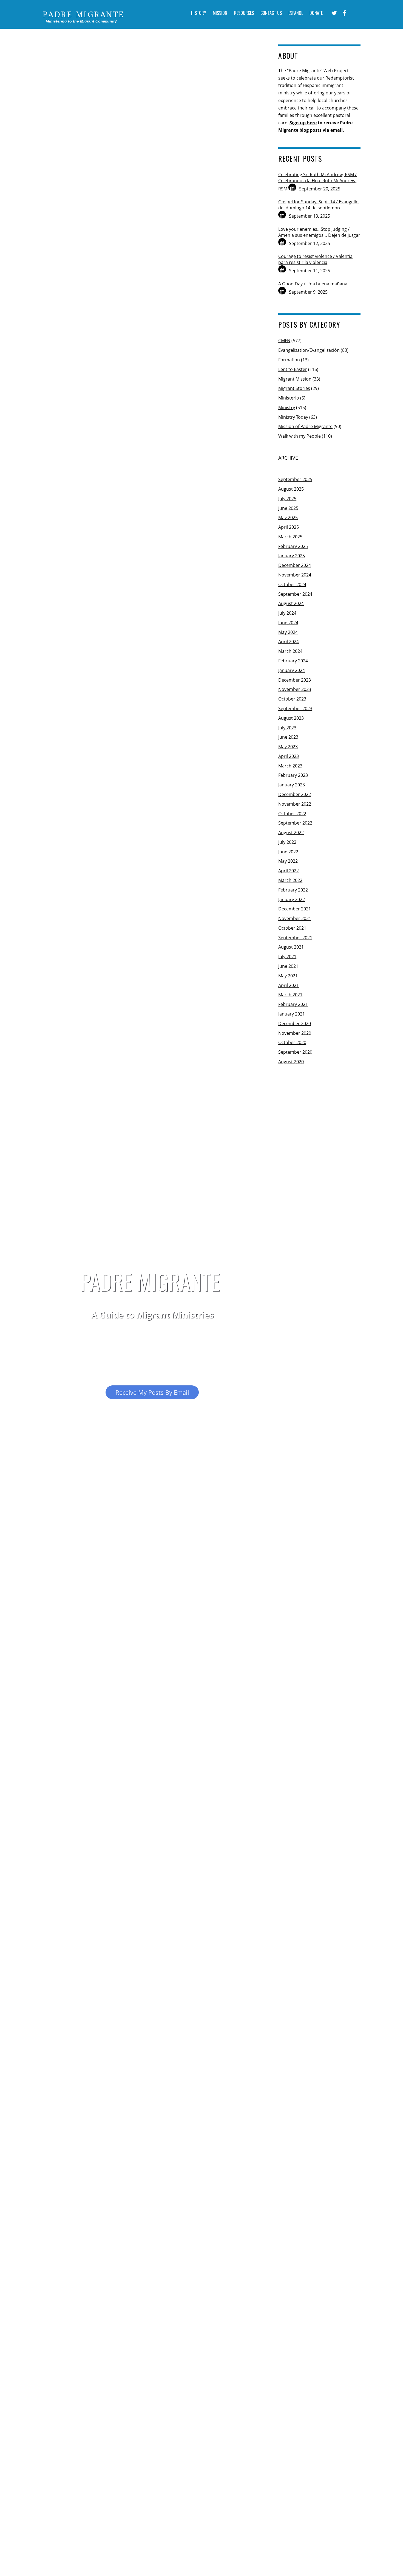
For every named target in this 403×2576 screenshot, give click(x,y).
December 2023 (295, 680)
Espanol (296, 13)
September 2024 (295, 594)
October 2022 (292, 814)
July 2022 (287, 842)
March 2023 (290, 766)
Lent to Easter (293, 369)
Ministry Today (293, 417)
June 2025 (288, 508)
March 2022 (290, 880)
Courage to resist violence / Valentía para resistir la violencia (315, 259)
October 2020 (292, 1042)
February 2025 (293, 546)
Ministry (287, 407)
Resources (244, 13)
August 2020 (291, 1062)
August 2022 (291, 833)
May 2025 (288, 518)
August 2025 (291, 489)
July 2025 (287, 499)
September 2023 (295, 708)
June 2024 (288, 623)
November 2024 (295, 575)
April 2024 (289, 642)
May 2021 (288, 976)
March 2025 (290, 537)
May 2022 (288, 861)
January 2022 (292, 899)
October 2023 (292, 699)
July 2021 (287, 957)
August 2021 (291, 947)
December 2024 (295, 565)
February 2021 (293, 1004)
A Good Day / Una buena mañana (313, 284)
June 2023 (288, 737)
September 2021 (295, 938)
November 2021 (295, 918)
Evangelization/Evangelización (309, 350)
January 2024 (292, 670)
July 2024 (287, 613)
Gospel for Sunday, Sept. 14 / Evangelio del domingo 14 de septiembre (318, 205)
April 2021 (289, 985)
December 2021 (295, 909)
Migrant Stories (294, 388)
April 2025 (289, 527)
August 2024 (291, 603)
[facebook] (344, 13)
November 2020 (295, 1033)
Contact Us (271, 13)
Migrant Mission (295, 379)
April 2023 (289, 756)
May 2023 (288, 747)
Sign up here (303, 123)
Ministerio (289, 398)
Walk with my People (300, 436)
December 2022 (295, 794)
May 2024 (288, 632)
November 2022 (295, 804)
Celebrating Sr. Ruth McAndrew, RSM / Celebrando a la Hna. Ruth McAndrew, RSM (317, 182)
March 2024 (290, 651)
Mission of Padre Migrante (305, 426)
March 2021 (290, 995)
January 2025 (292, 556)
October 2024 (292, 584)
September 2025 (295, 479)
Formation (289, 360)
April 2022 (289, 871)
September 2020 (295, 1052)
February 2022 (293, 890)
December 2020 (295, 1023)
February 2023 (293, 775)
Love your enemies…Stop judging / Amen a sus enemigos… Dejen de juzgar (319, 232)
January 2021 (292, 1014)
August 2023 (291, 718)
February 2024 (293, 661)
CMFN (284, 341)
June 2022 (288, 852)
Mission (220, 13)
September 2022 (295, 823)
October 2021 (292, 928)
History (199, 13)
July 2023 (287, 728)
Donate (316, 13)
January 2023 (292, 785)
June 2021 (288, 966)
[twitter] (334, 13)
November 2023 (295, 689)
